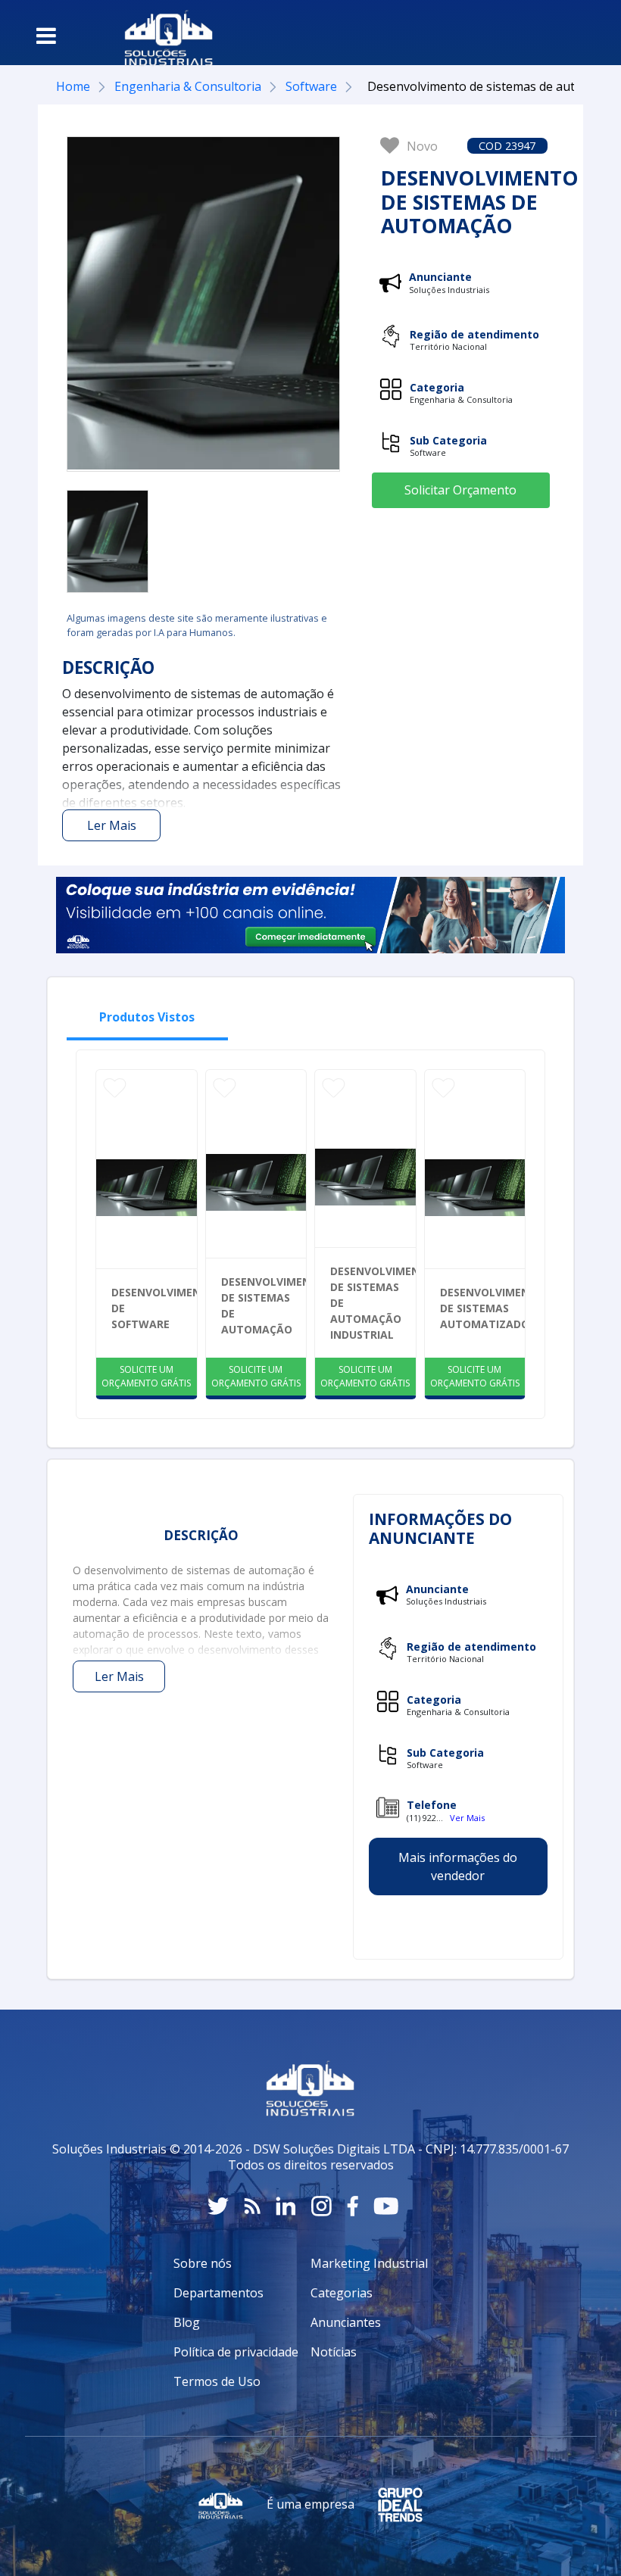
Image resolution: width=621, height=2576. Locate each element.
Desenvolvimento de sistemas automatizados (483, 1308)
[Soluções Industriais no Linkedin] (286, 2206)
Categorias (342, 2293)
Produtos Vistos (147, 1017)
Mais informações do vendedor (458, 1867)
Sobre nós (203, 2263)
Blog (187, 2322)
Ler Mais (112, 825)
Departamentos (218, 2293)
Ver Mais (467, 1818)
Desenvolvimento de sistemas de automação (264, 1305)
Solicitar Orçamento (460, 490)
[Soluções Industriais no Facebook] (353, 2206)
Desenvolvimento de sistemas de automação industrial (373, 1303)
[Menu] (46, 36)
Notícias (334, 2352)
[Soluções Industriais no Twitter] (218, 2206)
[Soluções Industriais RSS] (252, 2206)
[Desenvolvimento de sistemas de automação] (108, 541)
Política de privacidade (236, 2352)
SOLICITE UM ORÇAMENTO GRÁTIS (146, 1376)
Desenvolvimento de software (154, 1308)
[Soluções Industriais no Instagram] (321, 2206)
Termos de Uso (217, 2381)
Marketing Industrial (369, 2263)
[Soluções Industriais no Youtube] (386, 2206)
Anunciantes (346, 2322)
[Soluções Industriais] (161, 33)
